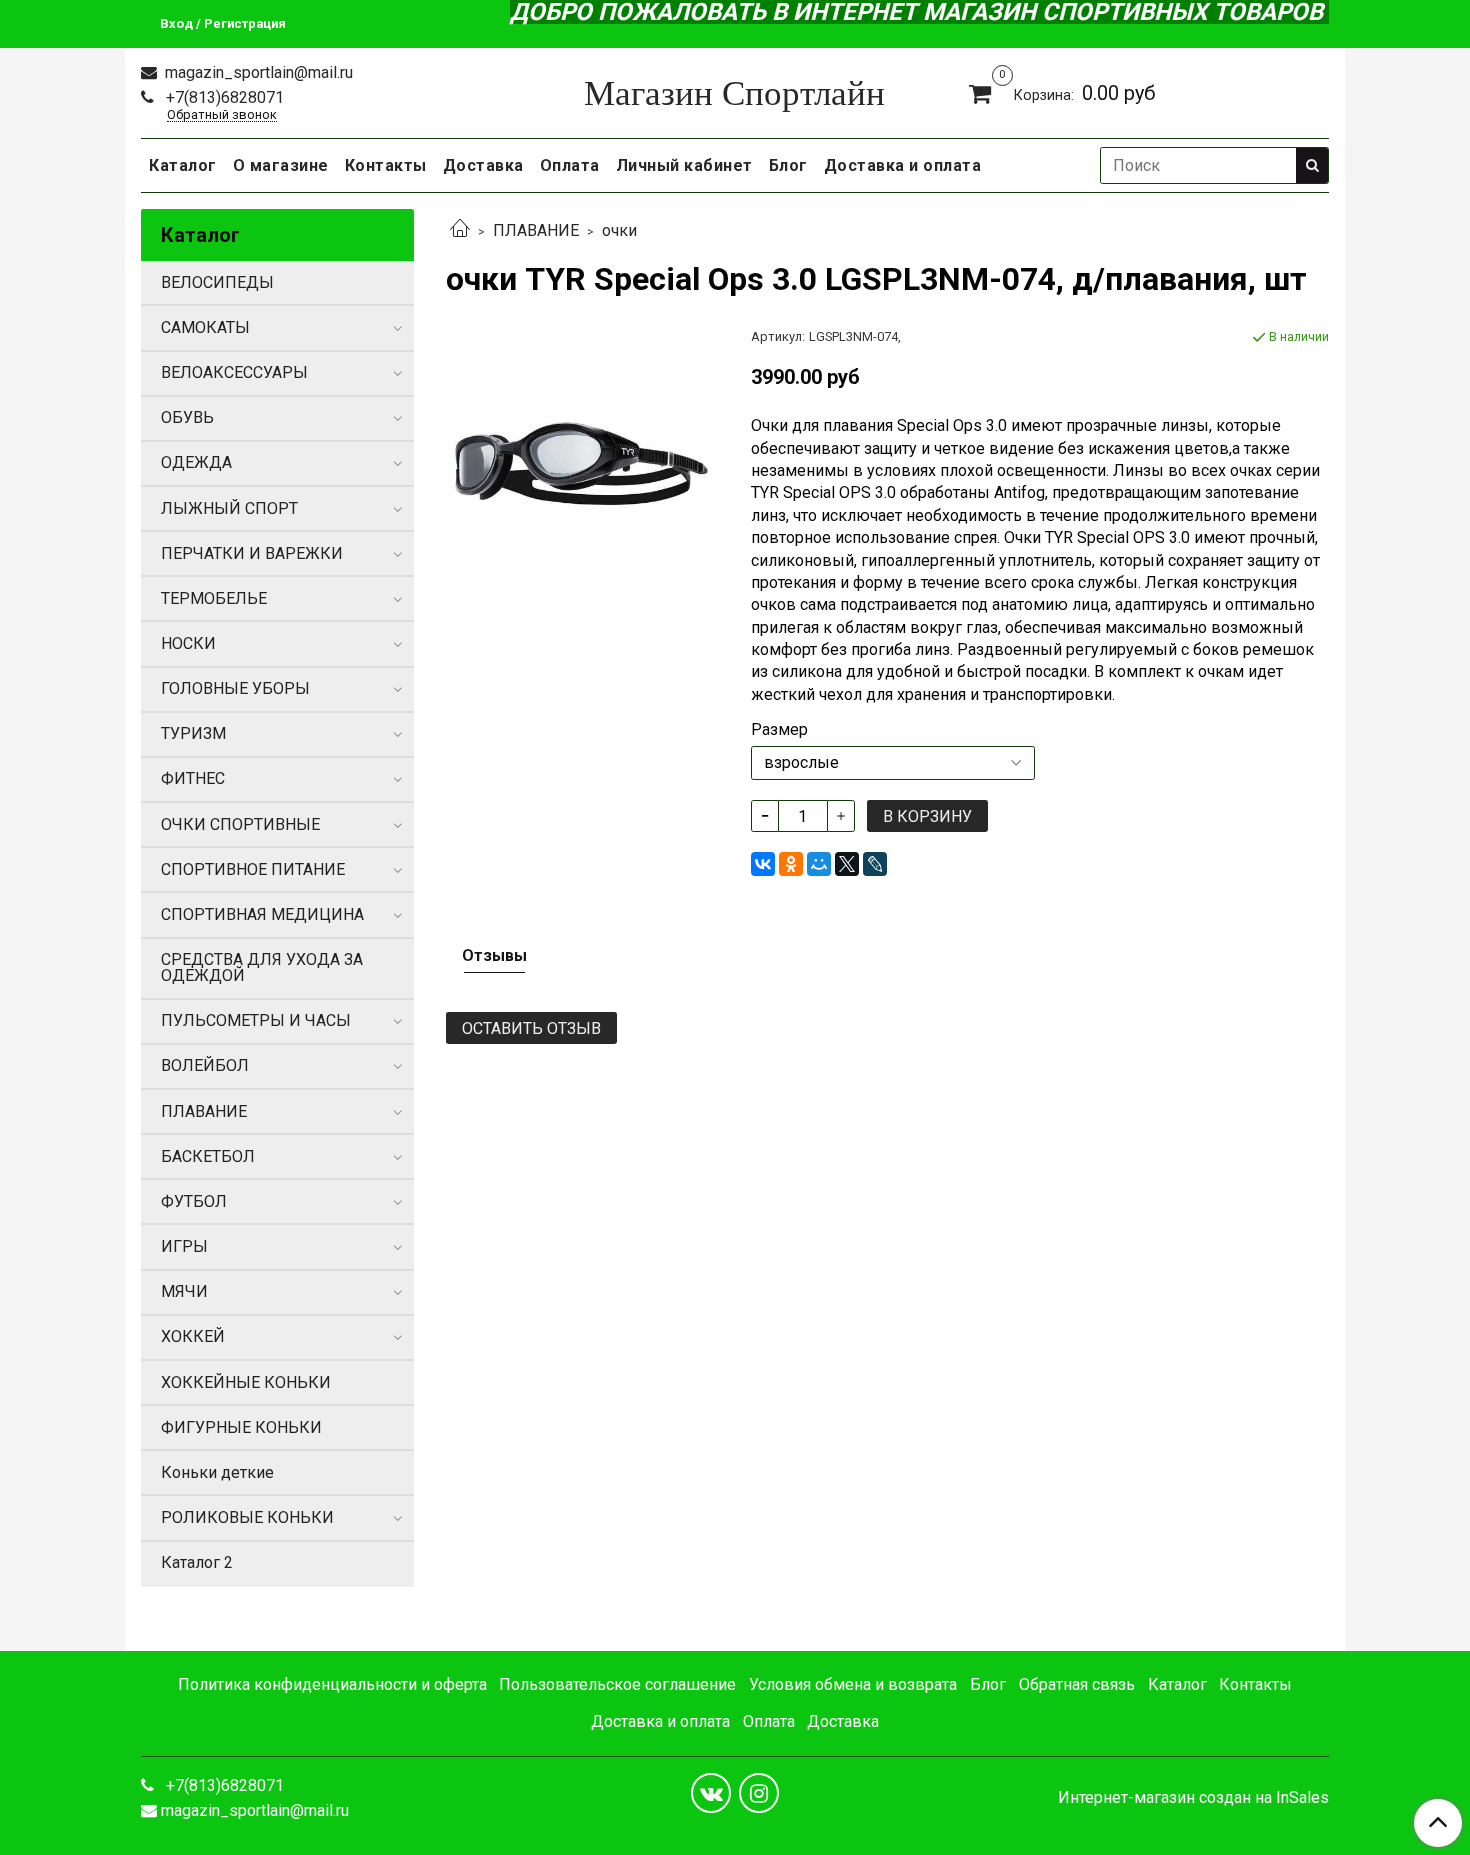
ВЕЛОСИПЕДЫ (217, 282)
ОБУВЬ (187, 417)
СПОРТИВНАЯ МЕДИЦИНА (262, 914)
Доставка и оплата (903, 165)
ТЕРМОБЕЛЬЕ (214, 598)
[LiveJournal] (875, 864)
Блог (788, 165)
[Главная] (460, 230)
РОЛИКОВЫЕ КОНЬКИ (247, 1517)
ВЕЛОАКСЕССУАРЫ (234, 372)
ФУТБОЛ (194, 1201)
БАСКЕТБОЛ (208, 1156)
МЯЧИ (184, 1291)
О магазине (281, 165)
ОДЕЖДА (196, 462)
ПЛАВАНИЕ (536, 230)
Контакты (386, 165)
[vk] (711, 1793)
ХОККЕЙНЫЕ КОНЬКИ (246, 1382)
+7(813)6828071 (223, 97)
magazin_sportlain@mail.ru (257, 72)
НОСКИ (188, 643)
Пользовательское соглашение (617, 1684)
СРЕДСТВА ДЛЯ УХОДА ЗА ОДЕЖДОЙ (262, 967)
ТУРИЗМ (193, 733)
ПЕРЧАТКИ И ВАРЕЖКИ (252, 553)
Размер (779, 730)
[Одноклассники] (791, 864)
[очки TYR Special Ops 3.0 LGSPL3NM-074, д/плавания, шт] (582, 462)
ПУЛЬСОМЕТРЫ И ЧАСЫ (256, 1020)
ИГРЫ (184, 1246)
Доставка (483, 165)
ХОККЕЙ (193, 1336)
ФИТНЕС (193, 778)
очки (619, 230)
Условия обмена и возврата (853, 1684)
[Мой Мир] (819, 864)
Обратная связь (1077, 1684)
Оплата (570, 165)
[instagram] (759, 1793)
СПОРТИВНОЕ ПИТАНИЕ (253, 869)
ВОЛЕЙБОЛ (205, 1065)
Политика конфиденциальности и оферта (332, 1684)
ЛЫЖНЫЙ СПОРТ (229, 508)
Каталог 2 (197, 1562)
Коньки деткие (217, 1472)
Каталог (183, 165)
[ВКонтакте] (763, 864)
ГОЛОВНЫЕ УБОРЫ (235, 688)
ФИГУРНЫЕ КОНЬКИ (241, 1427)
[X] (847, 864)
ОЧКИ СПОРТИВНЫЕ (240, 824)
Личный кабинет (684, 165)
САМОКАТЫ (205, 327)
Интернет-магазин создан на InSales (1193, 1798)
